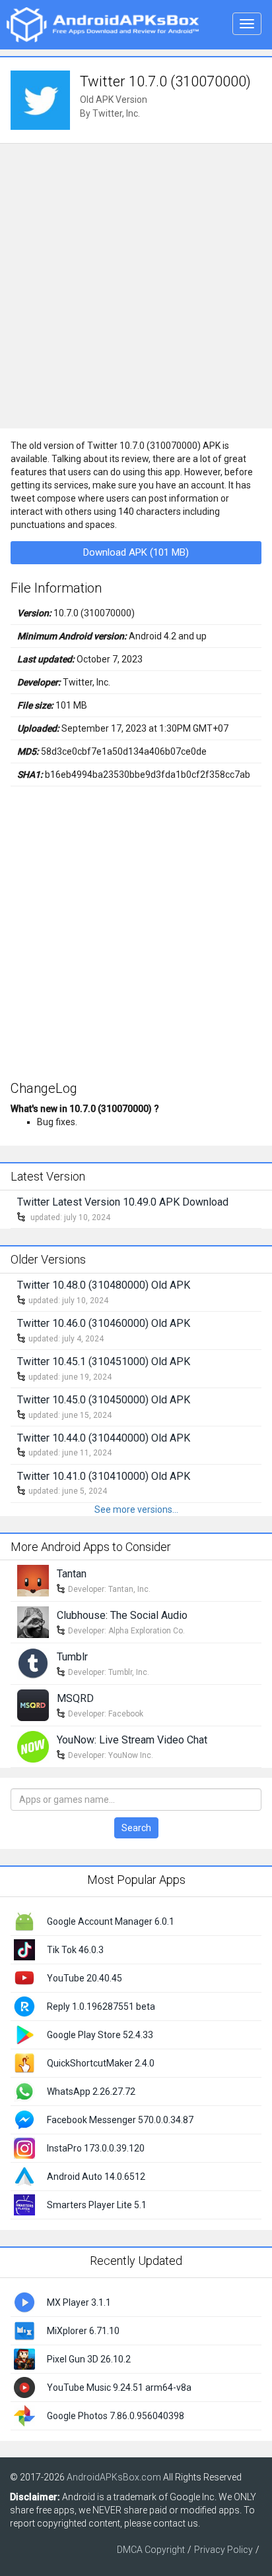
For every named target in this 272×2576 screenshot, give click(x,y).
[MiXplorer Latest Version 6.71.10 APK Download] (24, 2330)
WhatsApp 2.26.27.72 (91, 2092)
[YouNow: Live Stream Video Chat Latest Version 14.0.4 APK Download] (33, 1746)
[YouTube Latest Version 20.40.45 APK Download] (24, 1977)
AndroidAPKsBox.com (114, 2477)
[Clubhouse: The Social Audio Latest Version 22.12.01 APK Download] (33, 1622)
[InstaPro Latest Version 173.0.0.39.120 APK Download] (24, 2148)
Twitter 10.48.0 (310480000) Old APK (104, 1285)
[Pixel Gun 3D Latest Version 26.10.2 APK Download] (24, 2358)
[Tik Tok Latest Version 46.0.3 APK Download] (24, 1949)
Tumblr (72, 1657)
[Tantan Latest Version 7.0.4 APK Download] (33, 1580)
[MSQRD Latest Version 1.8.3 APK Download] (33, 1705)
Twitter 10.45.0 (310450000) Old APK (104, 1400)
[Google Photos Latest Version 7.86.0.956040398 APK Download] (24, 2415)
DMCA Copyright (151, 2550)
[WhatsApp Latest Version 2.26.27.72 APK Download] (24, 2091)
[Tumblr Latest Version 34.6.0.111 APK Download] (33, 1663)
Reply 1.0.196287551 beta (101, 2006)
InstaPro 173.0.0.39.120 (96, 2148)
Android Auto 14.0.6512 (96, 2177)
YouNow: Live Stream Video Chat (132, 1740)
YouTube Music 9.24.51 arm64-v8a (119, 2387)
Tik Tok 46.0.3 (75, 1950)
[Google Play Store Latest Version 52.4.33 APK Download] (24, 2034)
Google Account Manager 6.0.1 (111, 1921)
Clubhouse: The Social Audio (122, 1615)
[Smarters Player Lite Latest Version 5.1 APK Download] (24, 2204)
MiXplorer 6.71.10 (83, 2331)
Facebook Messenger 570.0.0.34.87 (120, 2120)
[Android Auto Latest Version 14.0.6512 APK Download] (24, 2176)
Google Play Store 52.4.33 (100, 2035)
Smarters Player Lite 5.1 (97, 2205)
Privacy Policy (223, 2550)
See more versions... (136, 1509)
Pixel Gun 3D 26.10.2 (89, 2359)
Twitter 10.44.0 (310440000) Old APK (104, 1438)
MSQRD (75, 1698)
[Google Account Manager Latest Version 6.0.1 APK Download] (24, 1921)
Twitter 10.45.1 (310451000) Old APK (104, 1361)
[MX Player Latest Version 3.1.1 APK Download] (24, 2302)
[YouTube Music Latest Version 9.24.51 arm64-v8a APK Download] (24, 2387)
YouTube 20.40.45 (85, 1978)
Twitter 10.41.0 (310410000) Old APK (104, 1476)
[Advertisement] (136, 286)
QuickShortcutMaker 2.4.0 (101, 2063)
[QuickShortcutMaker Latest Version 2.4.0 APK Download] (24, 2063)
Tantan (72, 1574)
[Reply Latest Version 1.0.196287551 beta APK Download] (24, 2006)
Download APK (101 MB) (136, 552)
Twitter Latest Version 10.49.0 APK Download (123, 1202)
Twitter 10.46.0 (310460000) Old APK (104, 1323)
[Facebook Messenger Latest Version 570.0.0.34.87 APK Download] (24, 2119)
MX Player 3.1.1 (79, 2302)
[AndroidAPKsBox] (102, 24)
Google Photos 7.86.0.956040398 (116, 2416)
